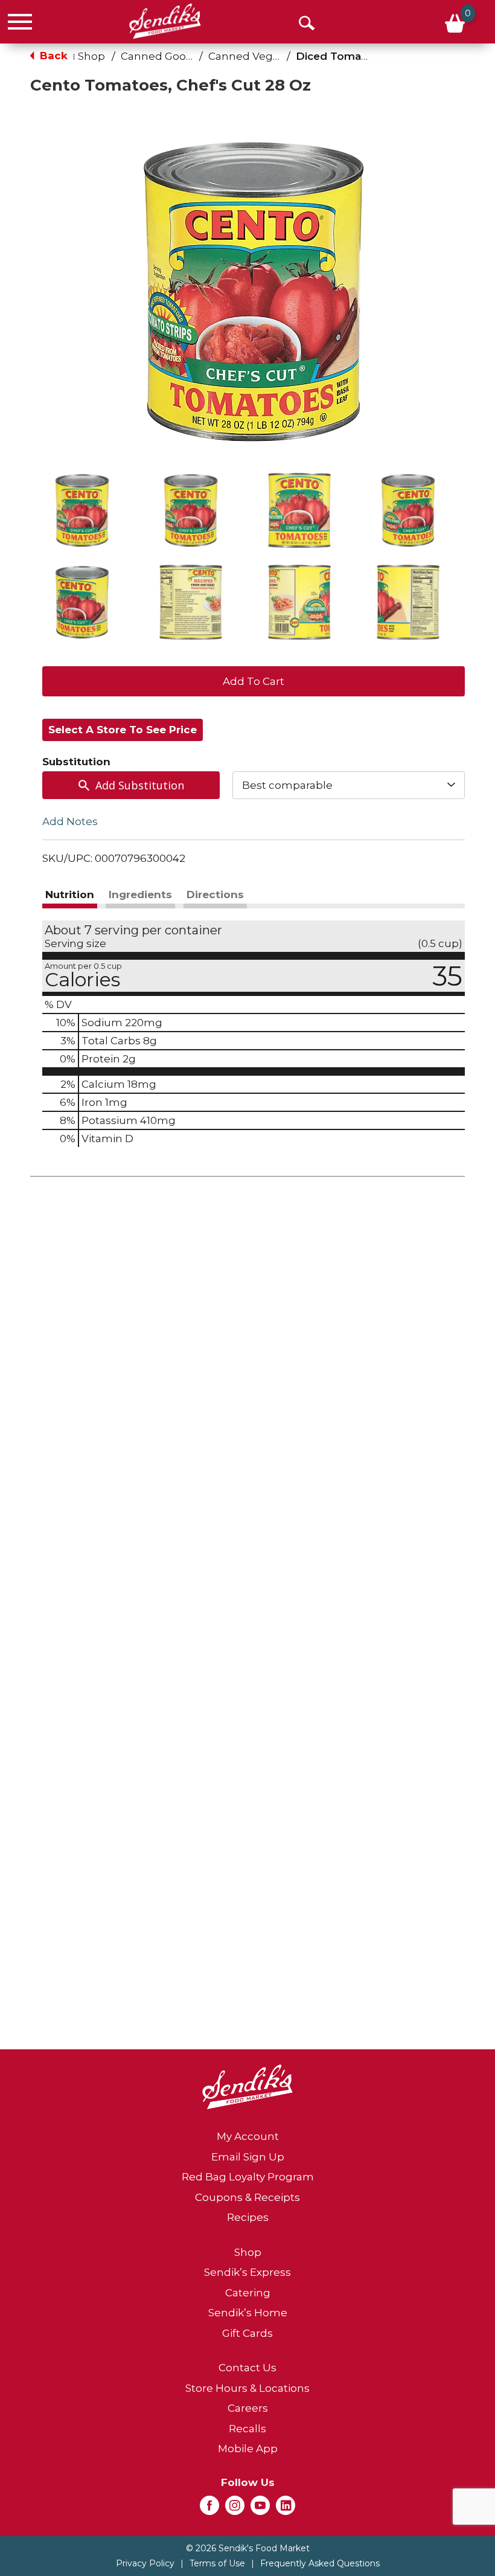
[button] (82, 510)
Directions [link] (215, 895)
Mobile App (248, 2449)
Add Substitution (140, 785)
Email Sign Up (248, 2157)
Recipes (248, 2217)
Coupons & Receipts (247, 2197)
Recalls (247, 2429)
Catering (248, 2293)
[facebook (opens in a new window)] (209, 2509)
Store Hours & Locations (247, 2388)
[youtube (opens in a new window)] (260, 2509)
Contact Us (247, 2368)
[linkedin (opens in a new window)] (286, 2509)
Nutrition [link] (70, 895)
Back (52, 56)
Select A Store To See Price (123, 730)
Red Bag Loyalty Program (248, 2177)
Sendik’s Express (247, 2272)
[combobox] (349, 785)
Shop (91, 56)
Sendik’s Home (248, 2313)
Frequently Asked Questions (320, 2563)
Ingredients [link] (140, 895)
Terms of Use (217, 2563)
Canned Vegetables (260, 56)
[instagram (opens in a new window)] (235, 2509)
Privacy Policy (145, 2563)
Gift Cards (247, 2333)
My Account (248, 2136)
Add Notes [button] (70, 821)
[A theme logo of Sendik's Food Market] (165, 21)
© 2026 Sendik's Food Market (248, 2548)
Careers (248, 2408)
